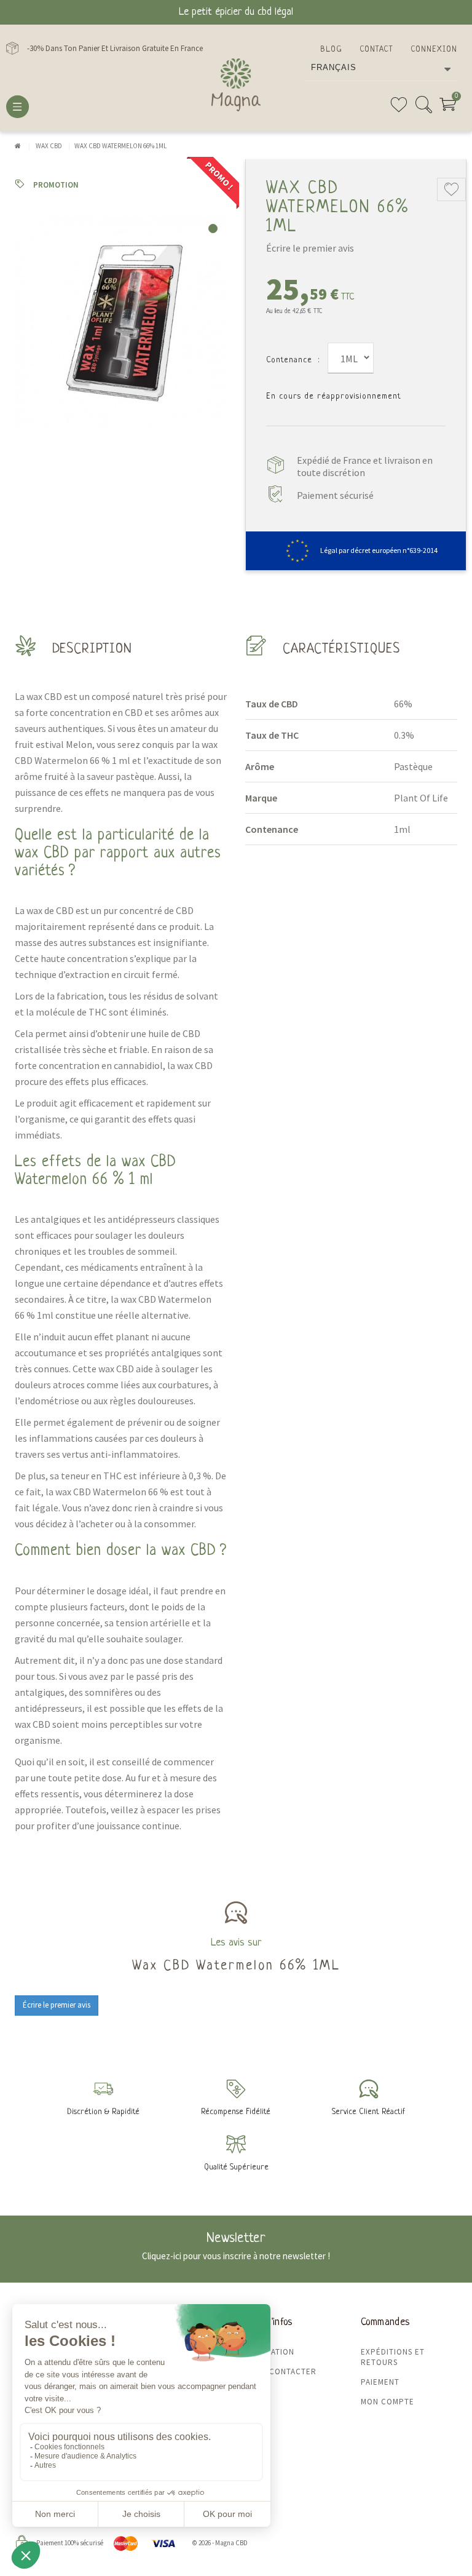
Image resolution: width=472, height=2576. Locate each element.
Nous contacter (281, 2371)
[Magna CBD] (236, 85)
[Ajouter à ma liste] (451, 189)
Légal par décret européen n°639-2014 (379, 550)
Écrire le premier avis (310, 248)
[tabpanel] (121, 321)
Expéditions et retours (393, 2357)
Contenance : (293, 360)
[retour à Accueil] (18, 146)
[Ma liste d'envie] (399, 109)
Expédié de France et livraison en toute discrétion (365, 466)
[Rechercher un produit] (423, 109)
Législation (270, 2352)
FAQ (253, 2391)
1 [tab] (213, 229)
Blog (331, 50)
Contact (376, 50)
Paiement (380, 2382)
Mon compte (387, 2402)
